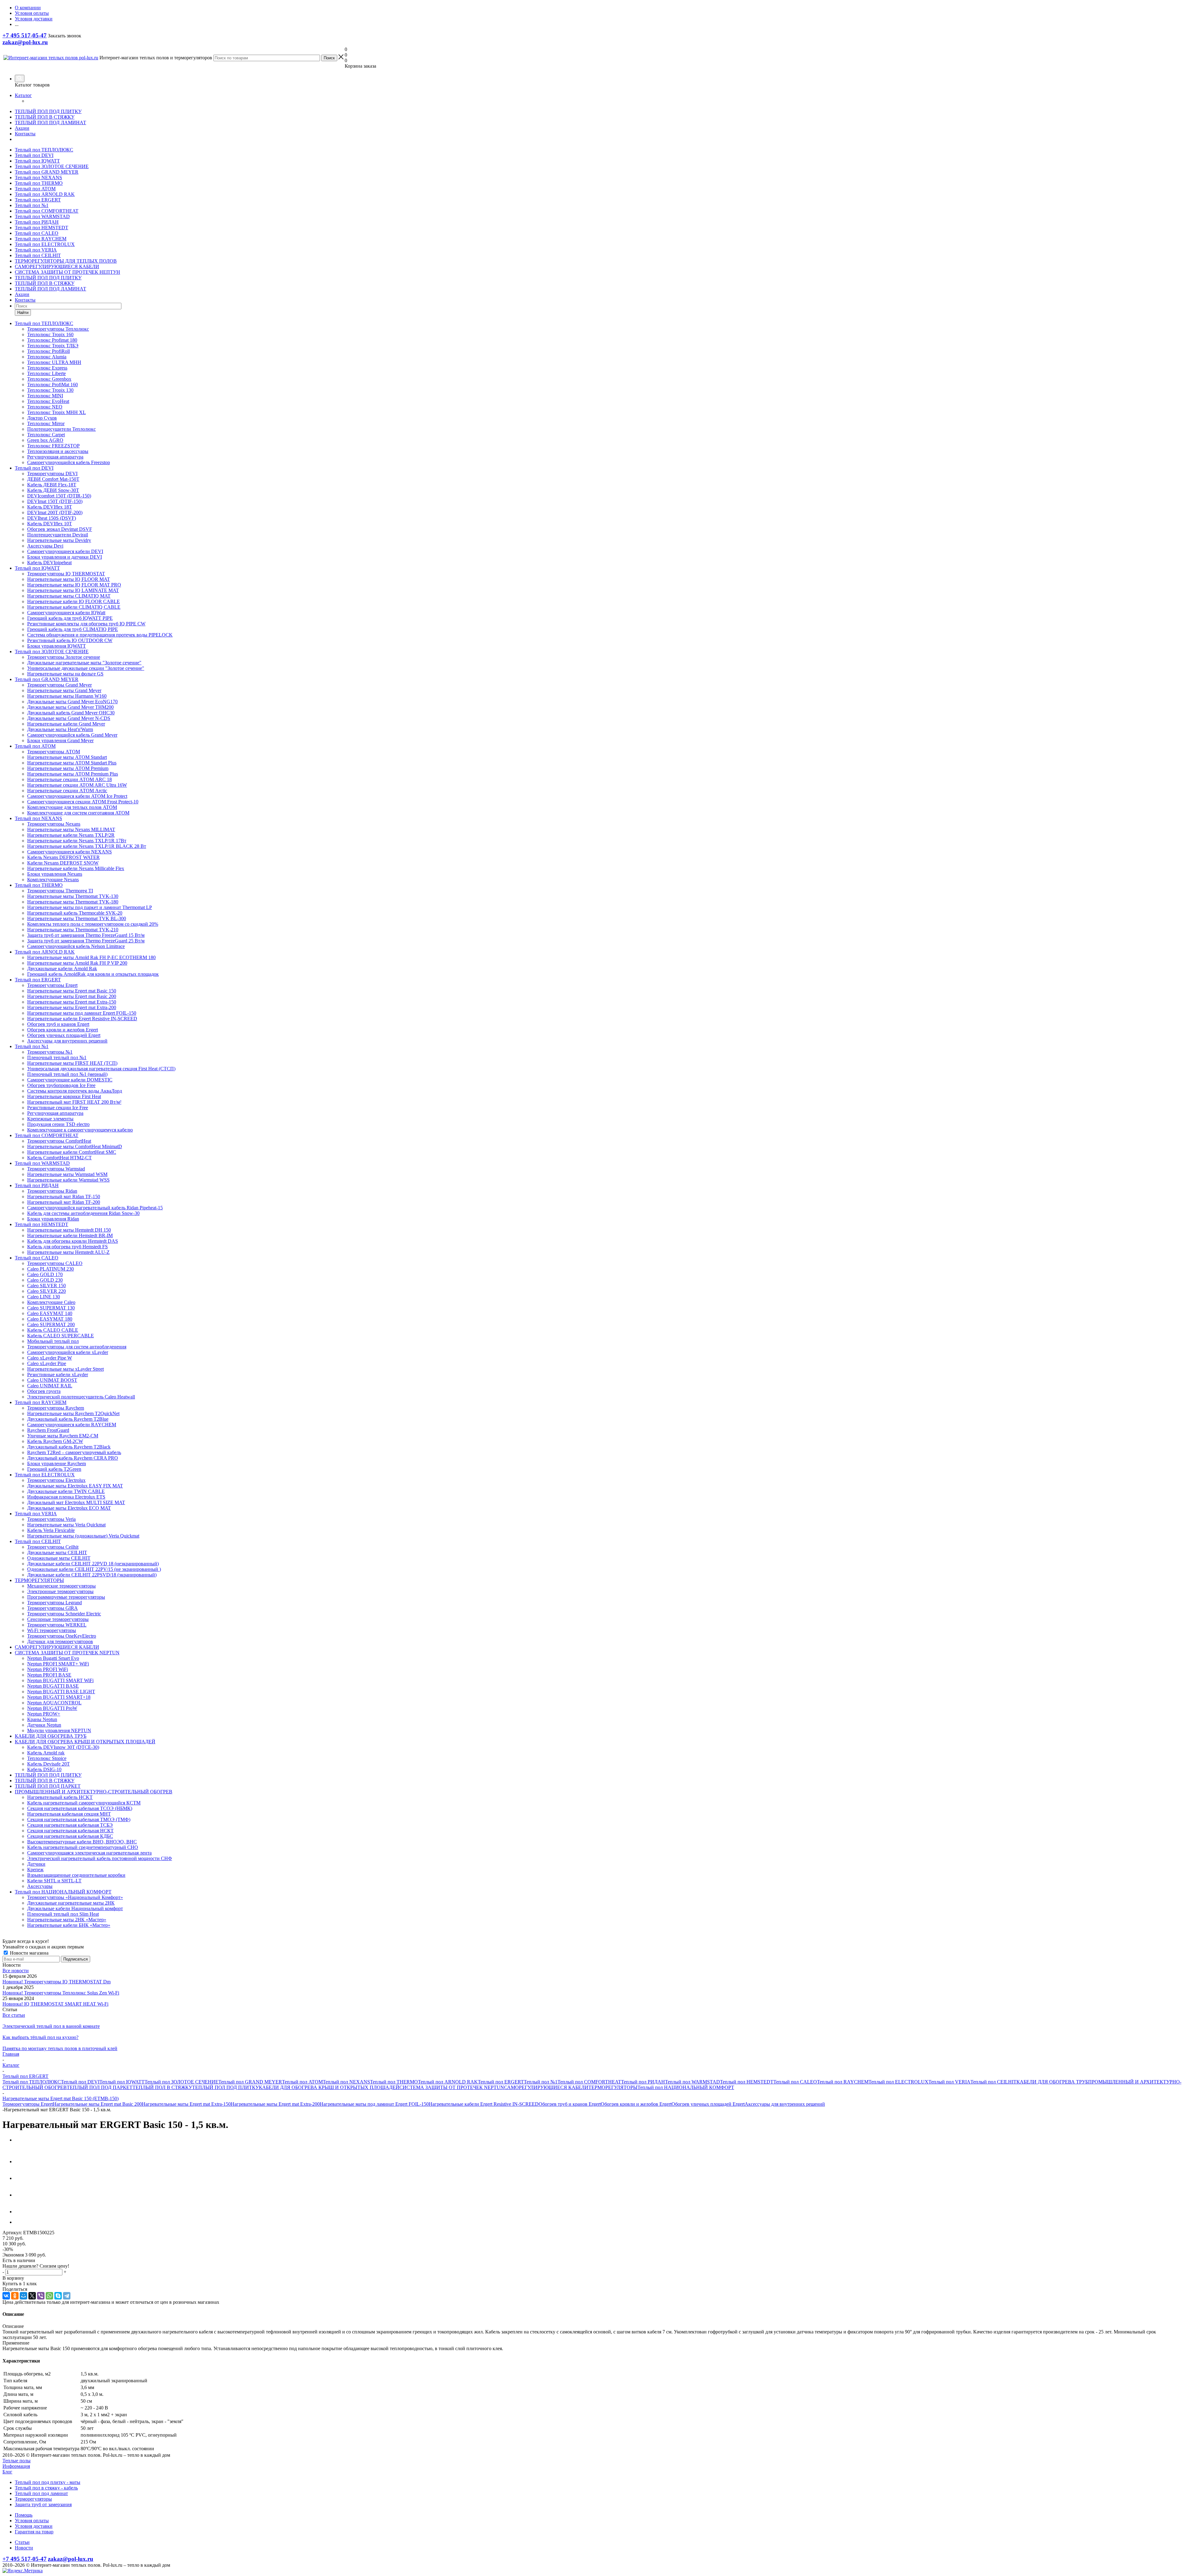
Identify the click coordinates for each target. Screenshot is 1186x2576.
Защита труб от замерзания (43, 2504)
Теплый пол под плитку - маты (48, 2482)
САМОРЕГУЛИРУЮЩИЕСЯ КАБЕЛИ (57, 266)
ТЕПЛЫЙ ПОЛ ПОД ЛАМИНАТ (50, 123)
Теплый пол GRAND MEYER (47, 172)
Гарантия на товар (34, 2532)
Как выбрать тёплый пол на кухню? (40, 2037)
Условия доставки (34, 2526)
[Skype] (58, 2296)
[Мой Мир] (23, 2296)
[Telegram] (67, 2296)
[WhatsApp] (49, 2296)
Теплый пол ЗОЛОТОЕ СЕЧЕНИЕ (52, 166)
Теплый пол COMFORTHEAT (47, 211)
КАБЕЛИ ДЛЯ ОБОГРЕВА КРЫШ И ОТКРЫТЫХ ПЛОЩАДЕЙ (329, 2087)
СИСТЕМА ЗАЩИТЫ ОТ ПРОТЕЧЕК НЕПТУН (67, 272)
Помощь (24, 2515)
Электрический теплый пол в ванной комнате (51, 2026)
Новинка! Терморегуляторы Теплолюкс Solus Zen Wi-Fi (61, 1993)
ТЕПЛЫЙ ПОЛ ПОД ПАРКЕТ (100, 2087)
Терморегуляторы (33, 2499)
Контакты (25, 134)
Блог (7, 2472)
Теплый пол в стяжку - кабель (46, 2488)
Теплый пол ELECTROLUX (45, 244)
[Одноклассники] (15, 2296)
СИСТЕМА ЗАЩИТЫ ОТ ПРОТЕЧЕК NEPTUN (452, 2087)
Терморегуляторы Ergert (28, 2104)
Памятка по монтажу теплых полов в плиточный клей (60, 2048)
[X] (32, 2296)
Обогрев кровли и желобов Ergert (636, 2104)
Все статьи (14, 2015)
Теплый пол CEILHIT (38, 255)
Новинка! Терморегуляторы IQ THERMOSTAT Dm (57, 1982)
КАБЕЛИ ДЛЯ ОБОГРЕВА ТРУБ (1052, 2082)
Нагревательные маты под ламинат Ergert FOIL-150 (374, 2104)
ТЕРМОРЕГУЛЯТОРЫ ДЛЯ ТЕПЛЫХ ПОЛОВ (66, 261)
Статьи (22, 2542)
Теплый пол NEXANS (38, 178)
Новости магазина (29, 1953)
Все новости (16, 1971)
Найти (23, 313)
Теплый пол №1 (32, 205)
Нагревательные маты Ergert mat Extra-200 (275, 2104)
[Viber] (41, 2296)
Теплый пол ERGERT (38, 200)
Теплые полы (17, 2461)
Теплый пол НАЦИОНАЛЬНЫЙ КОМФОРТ (686, 2087)
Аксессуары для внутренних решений (785, 2104)
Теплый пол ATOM (35, 189)
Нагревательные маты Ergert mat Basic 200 (97, 2104)
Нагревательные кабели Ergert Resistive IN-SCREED (484, 2104)
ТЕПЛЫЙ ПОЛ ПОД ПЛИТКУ (48, 111)
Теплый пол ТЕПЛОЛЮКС (44, 150)
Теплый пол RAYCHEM (41, 239)
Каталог (23, 95)
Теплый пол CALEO (37, 233)
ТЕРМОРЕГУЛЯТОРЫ (613, 2087)
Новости (24, 2548)
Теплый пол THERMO (39, 183)
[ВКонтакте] (6, 2296)
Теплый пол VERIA (36, 250)
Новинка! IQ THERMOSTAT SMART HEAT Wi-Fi (55, 2004)
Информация (16, 2466)
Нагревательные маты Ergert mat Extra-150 (186, 2104)
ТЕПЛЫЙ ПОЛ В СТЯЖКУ (45, 117)
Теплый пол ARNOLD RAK (45, 194)
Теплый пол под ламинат (41, 2493)
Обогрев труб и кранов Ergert (570, 2104)
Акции (22, 128)
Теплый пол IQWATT (37, 161)
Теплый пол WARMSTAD (42, 216)
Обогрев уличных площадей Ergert (708, 2104)
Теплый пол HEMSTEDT (42, 228)
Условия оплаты (32, 2521)
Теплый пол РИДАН (37, 222)
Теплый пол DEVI (34, 155)
